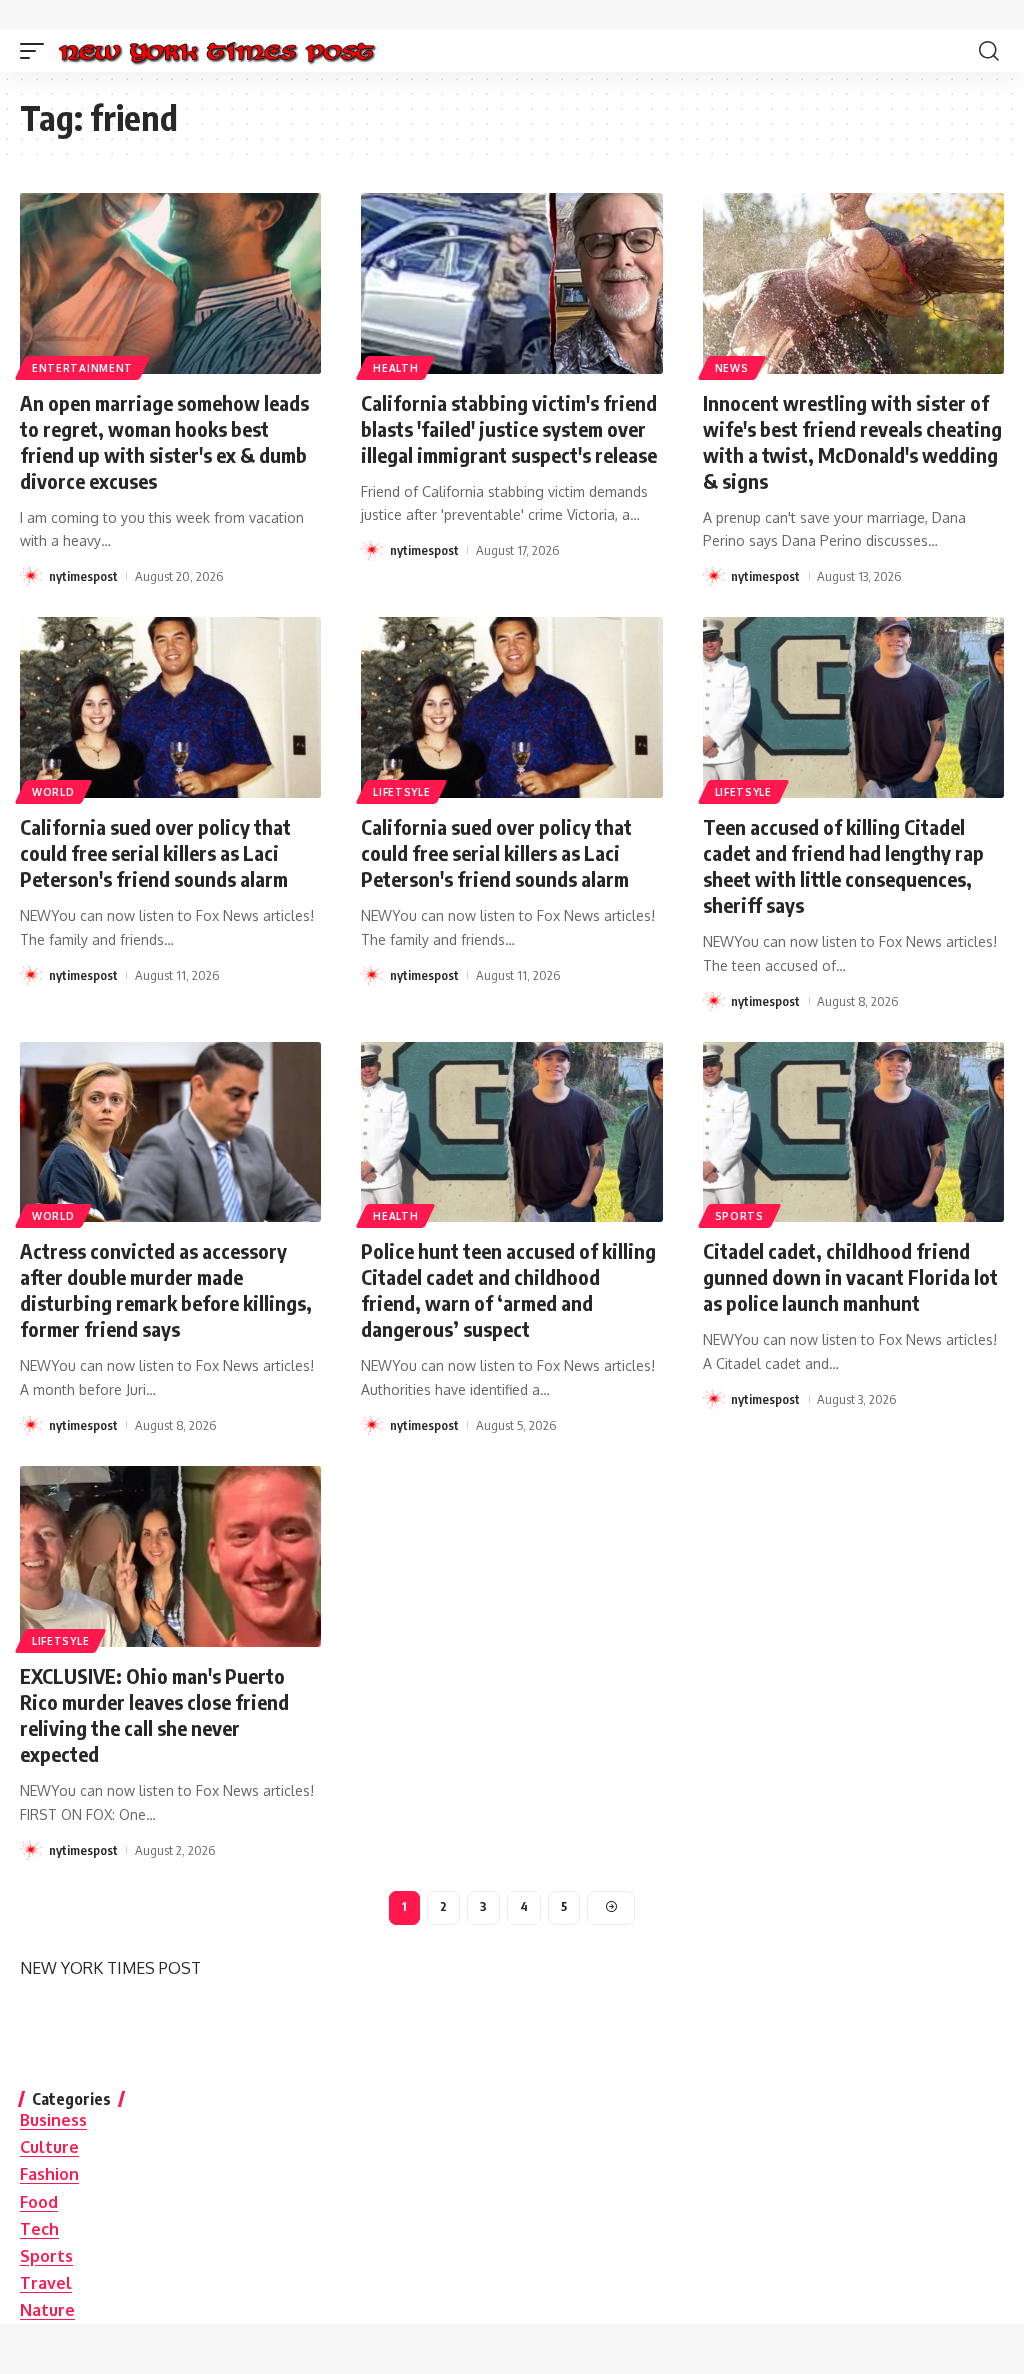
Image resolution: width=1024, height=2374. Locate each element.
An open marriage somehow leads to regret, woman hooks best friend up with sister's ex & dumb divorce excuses (164, 441)
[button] (37, 51)
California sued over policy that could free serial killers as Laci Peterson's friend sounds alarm (155, 852)
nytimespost (83, 576)
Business (53, 2120)
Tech (39, 2229)
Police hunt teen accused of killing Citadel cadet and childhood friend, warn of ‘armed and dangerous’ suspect (508, 1289)
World (53, 792)
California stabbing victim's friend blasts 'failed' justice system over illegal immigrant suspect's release (509, 428)
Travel (46, 2283)
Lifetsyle (401, 792)
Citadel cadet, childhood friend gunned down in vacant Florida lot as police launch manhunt (850, 1276)
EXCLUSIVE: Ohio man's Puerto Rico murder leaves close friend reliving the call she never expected (154, 1714)
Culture (49, 2147)
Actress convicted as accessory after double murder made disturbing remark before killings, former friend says (166, 1289)
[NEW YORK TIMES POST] (216, 51)
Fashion (49, 2174)
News (732, 368)
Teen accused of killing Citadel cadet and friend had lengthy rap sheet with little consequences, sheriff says (843, 865)
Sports (739, 1216)
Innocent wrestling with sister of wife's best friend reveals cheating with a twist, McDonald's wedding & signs (852, 441)
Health (395, 368)
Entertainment (82, 368)
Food (39, 2202)
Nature (47, 2310)
